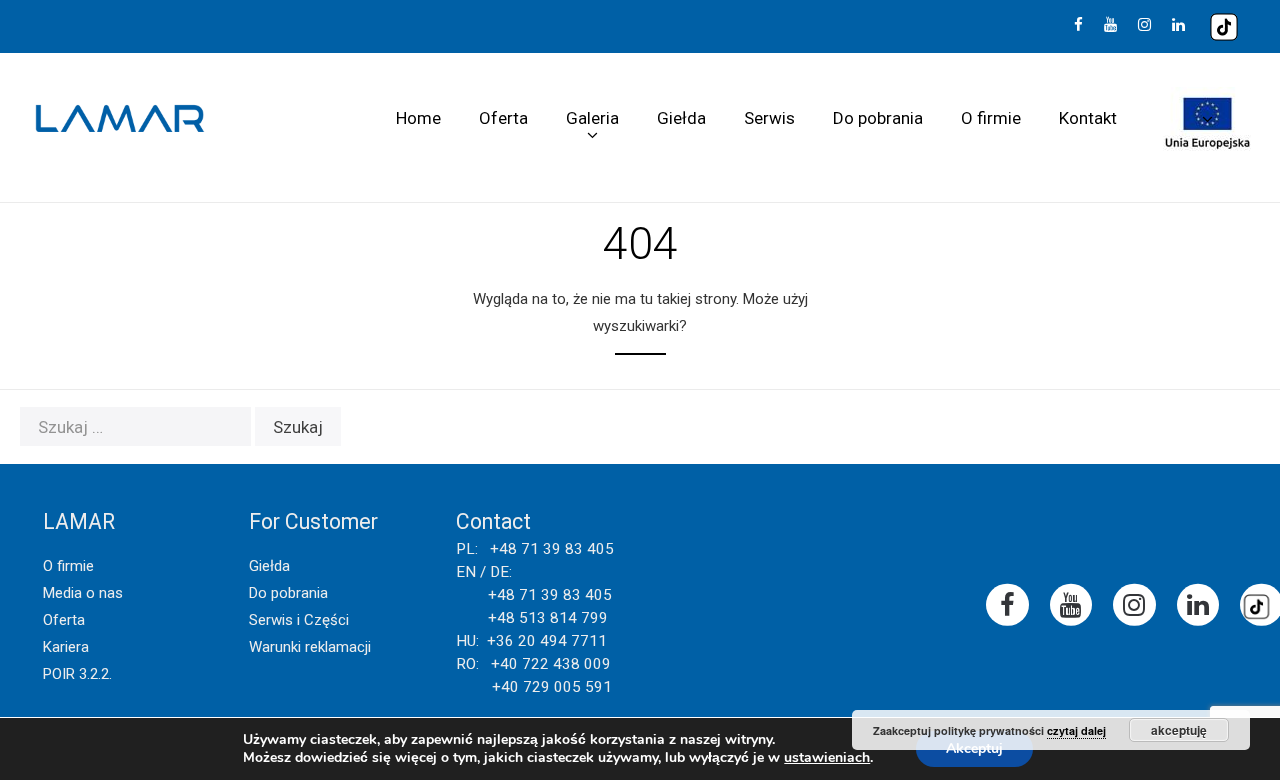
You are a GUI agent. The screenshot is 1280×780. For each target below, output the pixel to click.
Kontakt (1088, 118)
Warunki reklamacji (310, 647)
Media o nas (83, 593)
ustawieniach (827, 758)
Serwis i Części (299, 620)
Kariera (66, 647)
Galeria (592, 118)
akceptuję (1179, 730)
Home (418, 118)
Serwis (769, 118)
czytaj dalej (1076, 730)
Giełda (681, 118)
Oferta (503, 118)
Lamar (120, 119)
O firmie (991, 118)
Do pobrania (878, 118)
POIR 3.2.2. (77, 674)
